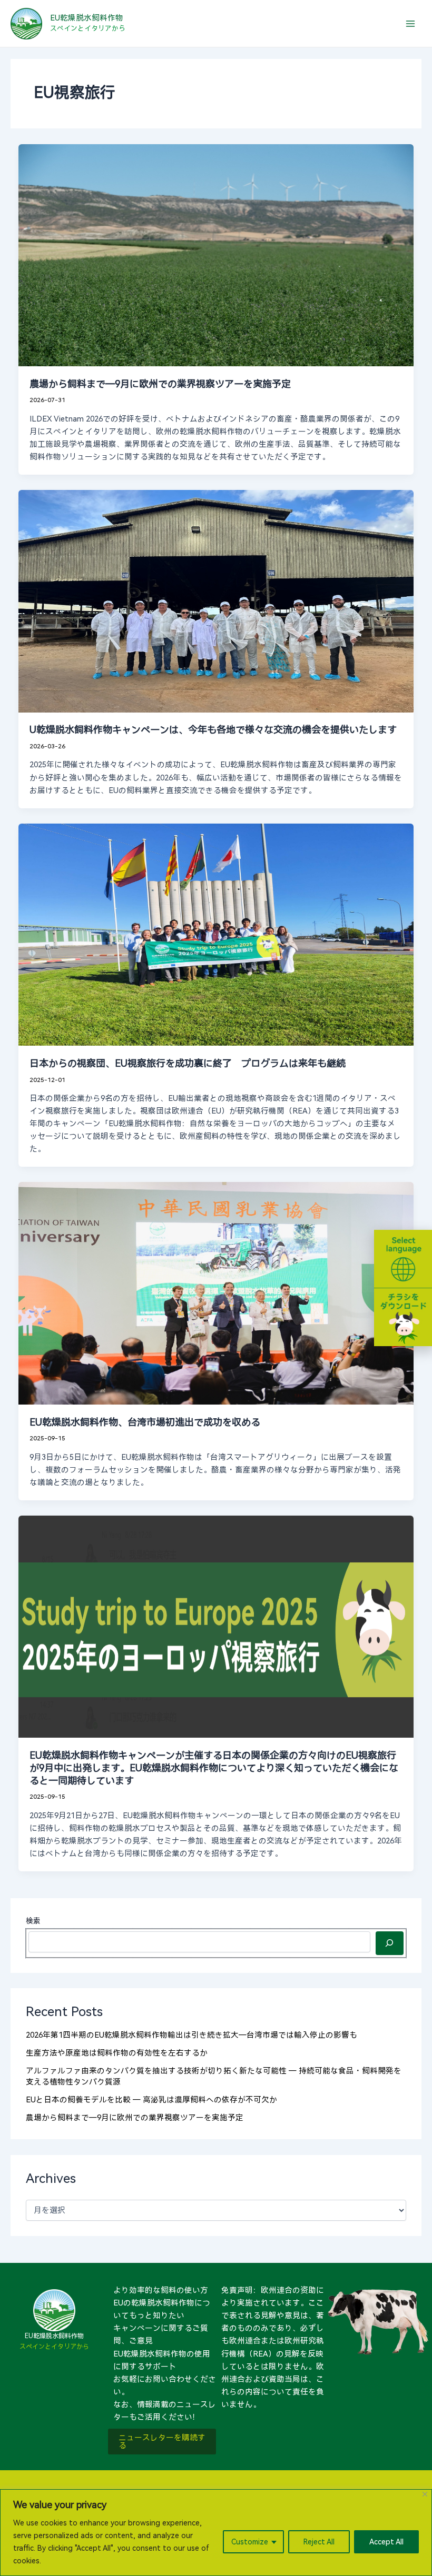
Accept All (386, 2542)
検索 (33, 1921)
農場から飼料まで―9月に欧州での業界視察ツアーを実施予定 (160, 384)
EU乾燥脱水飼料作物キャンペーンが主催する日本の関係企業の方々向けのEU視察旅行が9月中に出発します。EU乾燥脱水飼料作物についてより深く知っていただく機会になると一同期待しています (214, 1768)
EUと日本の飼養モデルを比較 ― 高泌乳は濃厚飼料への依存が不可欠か (151, 2100)
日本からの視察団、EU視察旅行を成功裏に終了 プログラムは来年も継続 (188, 1063)
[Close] (425, 2494)
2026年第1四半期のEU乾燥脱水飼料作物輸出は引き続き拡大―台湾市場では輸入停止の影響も (192, 2035)
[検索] (390, 1943)
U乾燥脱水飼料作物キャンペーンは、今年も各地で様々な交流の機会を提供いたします (213, 730)
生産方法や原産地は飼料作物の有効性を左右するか (117, 2053)
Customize (250, 2542)
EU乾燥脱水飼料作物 (87, 18)
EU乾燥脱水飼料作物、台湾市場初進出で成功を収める (145, 1422)
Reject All (319, 2542)
